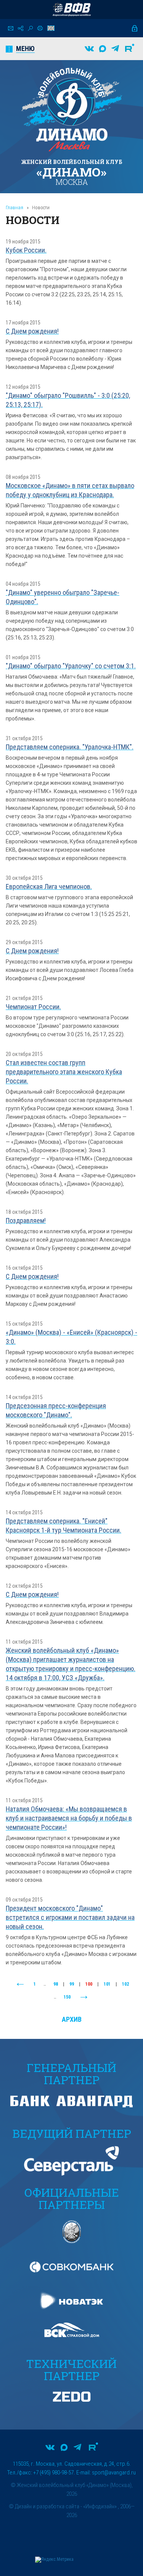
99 (72, 1984)
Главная (14, 208)
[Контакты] (11, 28)
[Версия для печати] (40, 28)
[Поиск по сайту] (30, 28)
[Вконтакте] (89, 49)
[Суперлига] (72, 10)
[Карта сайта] (21, 28)
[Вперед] (84, 1997)
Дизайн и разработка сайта (47, 2506)
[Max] (103, 49)
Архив (72, 2019)
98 (56, 1984)
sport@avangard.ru (114, 2473)
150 (67, 1997)
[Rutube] (130, 49)
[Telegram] (115, 49)
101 (107, 1984)
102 (125, 1984)
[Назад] (20, 1984)
